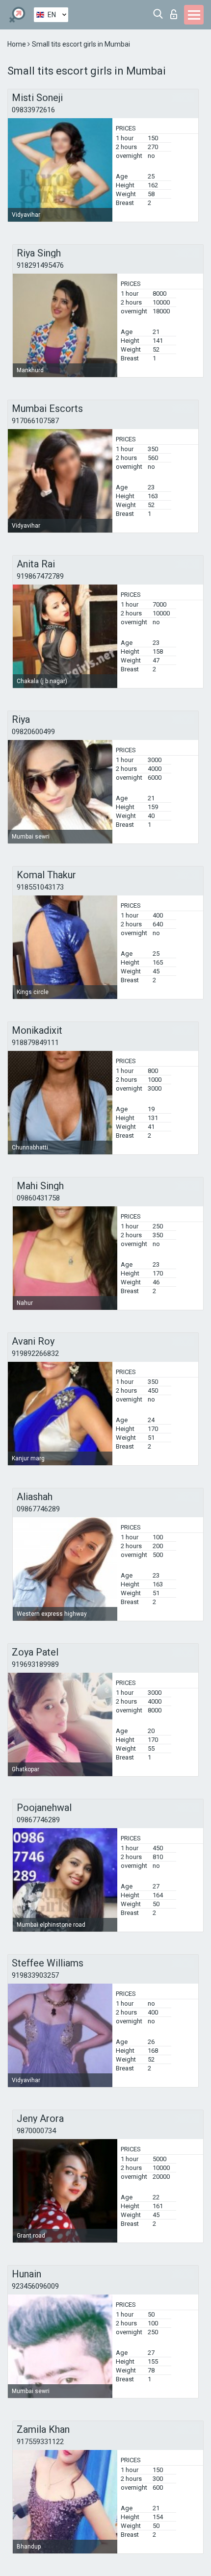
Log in (176, 12)
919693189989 (35, 1664)
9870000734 (36, 2131)
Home (17, 44)
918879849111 (35, 1043)
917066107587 (35, 421)
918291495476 (40, 265)
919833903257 (35, 1975)
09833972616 (33, 110)
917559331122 (40, 2442)
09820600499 (33, 732)
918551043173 (40, 887)
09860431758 (38, 1198)
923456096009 (35, 2286)
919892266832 (35, 1353)
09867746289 (38, 1509)
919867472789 (40, 576)
